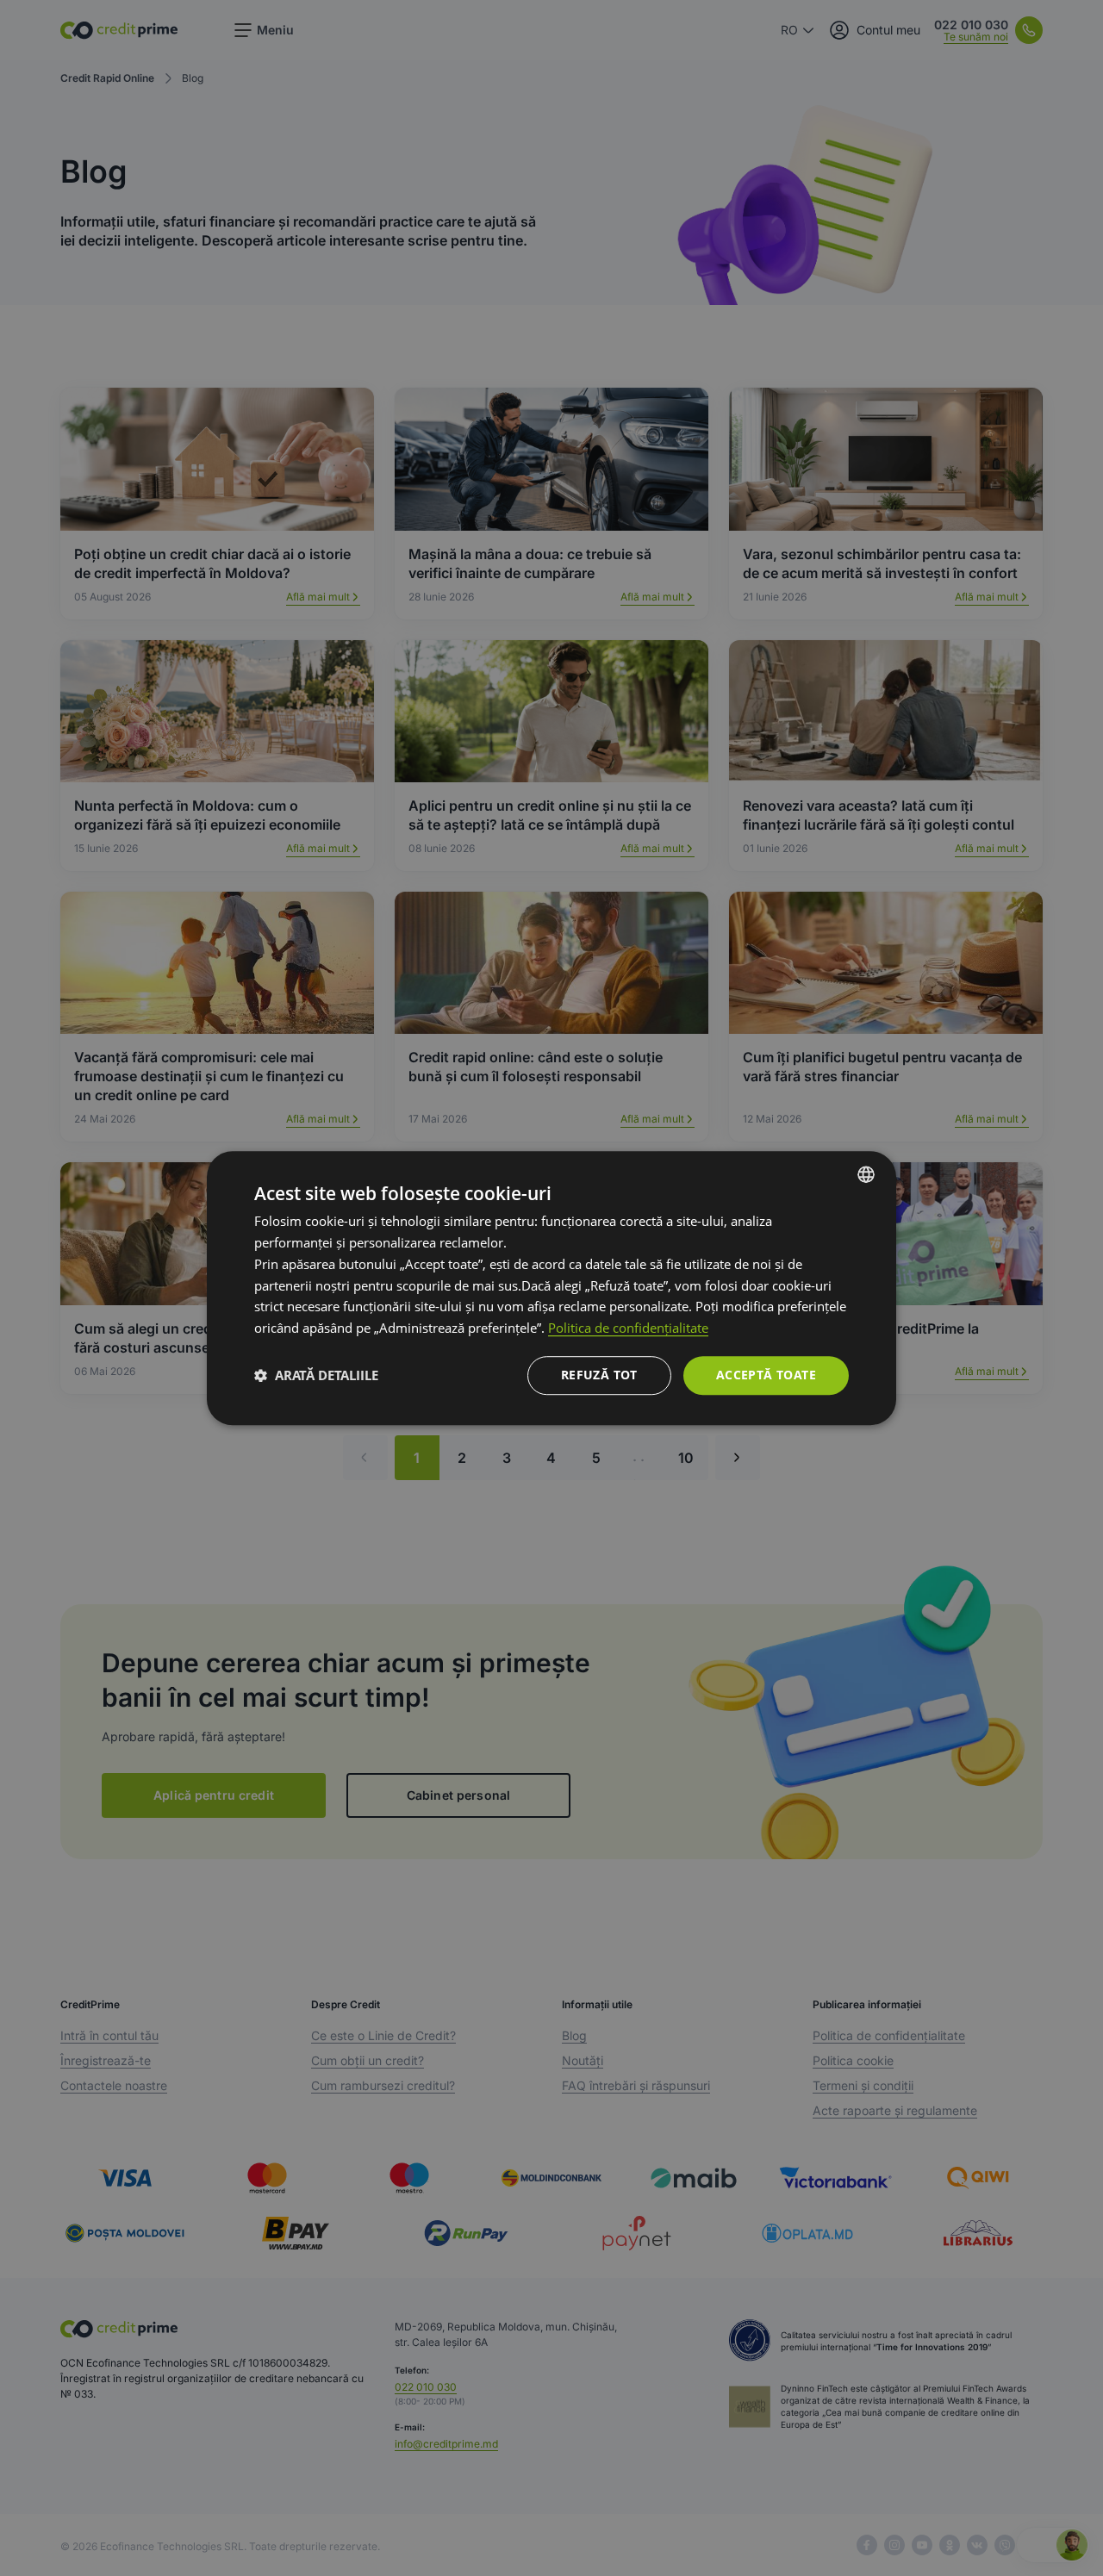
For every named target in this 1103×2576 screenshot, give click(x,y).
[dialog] (551, 1288)
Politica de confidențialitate (628, 1328)
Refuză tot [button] (599, 1375)
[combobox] (866, 1174)
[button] (316, 1375)
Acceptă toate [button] (766, 1375)
